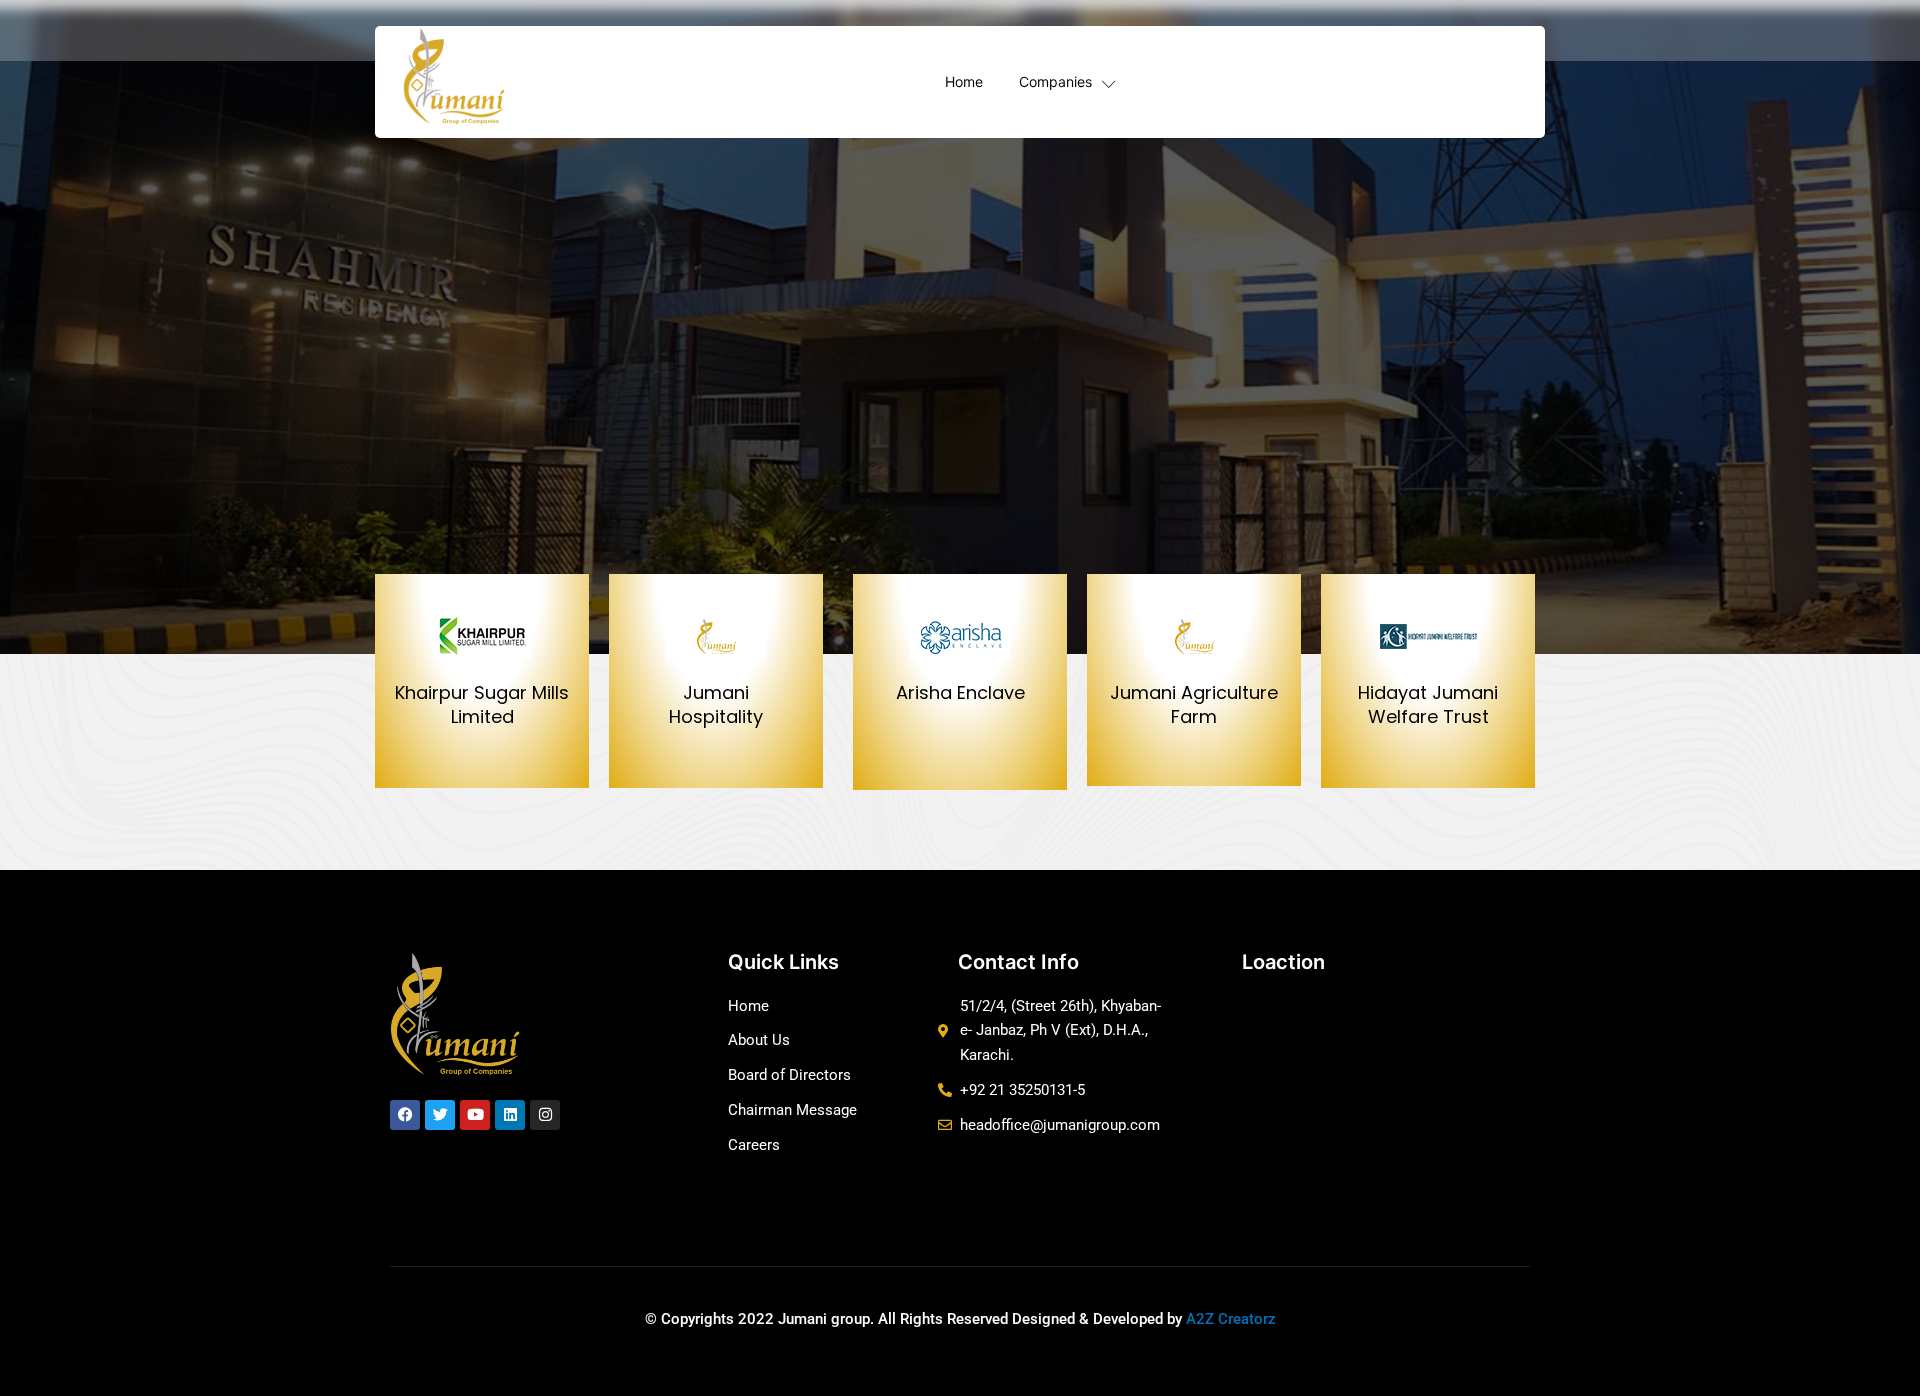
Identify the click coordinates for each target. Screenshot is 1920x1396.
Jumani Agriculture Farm (1194, 704)
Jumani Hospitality (716, 704)
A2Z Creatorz (1231, 1319)
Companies (1055, 81)
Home (964, 81)
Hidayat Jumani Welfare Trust (1428, 704)
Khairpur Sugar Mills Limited (482, 704)
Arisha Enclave (960, 692)
